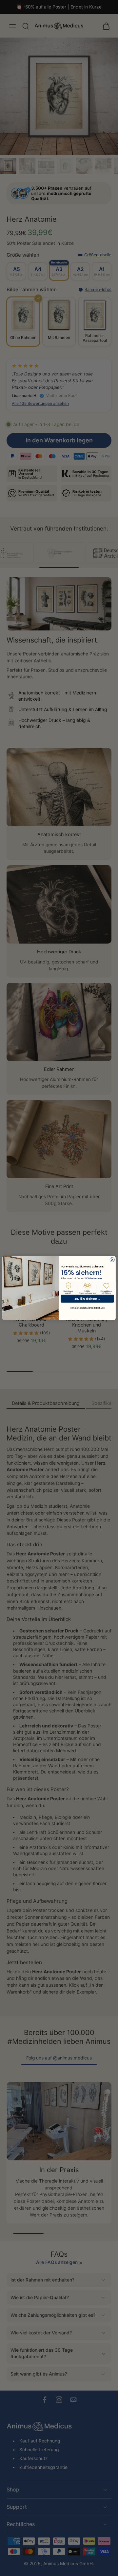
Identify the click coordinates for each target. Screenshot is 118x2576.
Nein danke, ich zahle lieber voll (88, 1308)
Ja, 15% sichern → (88, 1299)
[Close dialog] (112, 1260)
